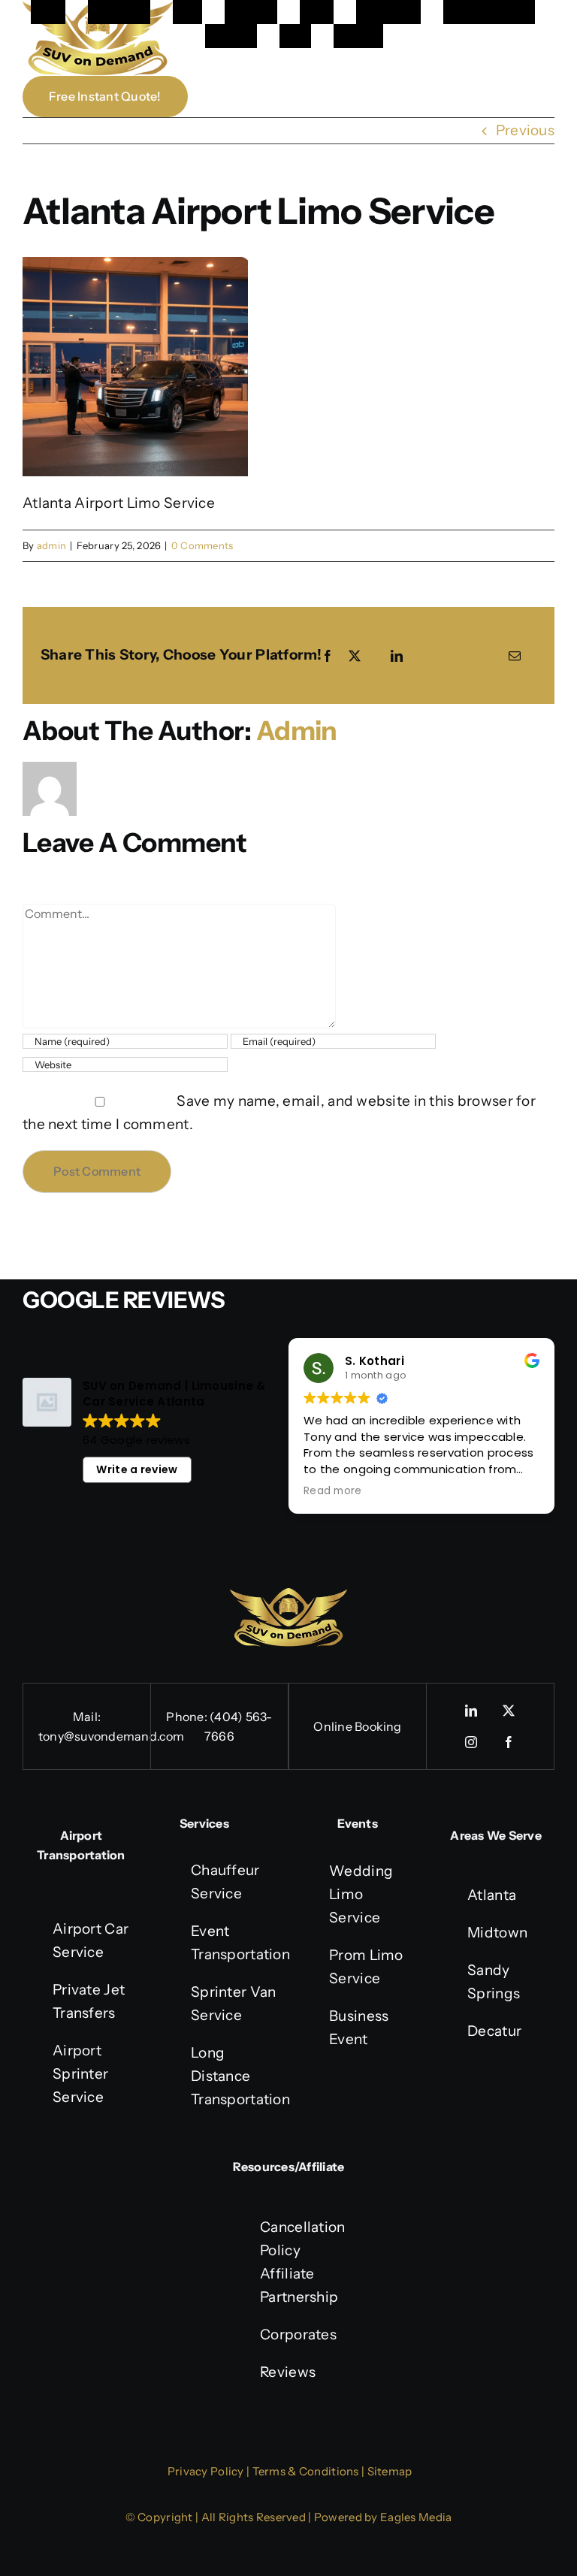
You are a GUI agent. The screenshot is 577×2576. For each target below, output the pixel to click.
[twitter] (509, 1711)
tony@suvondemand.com (112, 1736)
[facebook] (509, 1742)
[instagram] (472, 1742)
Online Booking (357, 1726)
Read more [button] (333, 1491)
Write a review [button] (137, 1469)
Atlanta (492, 1895)
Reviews (288, 2372)
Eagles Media (416, 2517)
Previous (525, 130)
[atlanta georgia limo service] (288, 1595)
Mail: (87, 1717)
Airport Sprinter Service (80, 2074)
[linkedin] (472, 1711)
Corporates (298, 2334)
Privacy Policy (206, 2471)
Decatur (494, 2031)
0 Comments (202, 545)
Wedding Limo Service (361, 1894)
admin (51, 545)
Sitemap (390, 2471)
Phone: (188, 1717)
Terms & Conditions (306, 2471)
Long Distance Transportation (240, 2076)
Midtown (497, 1933)
